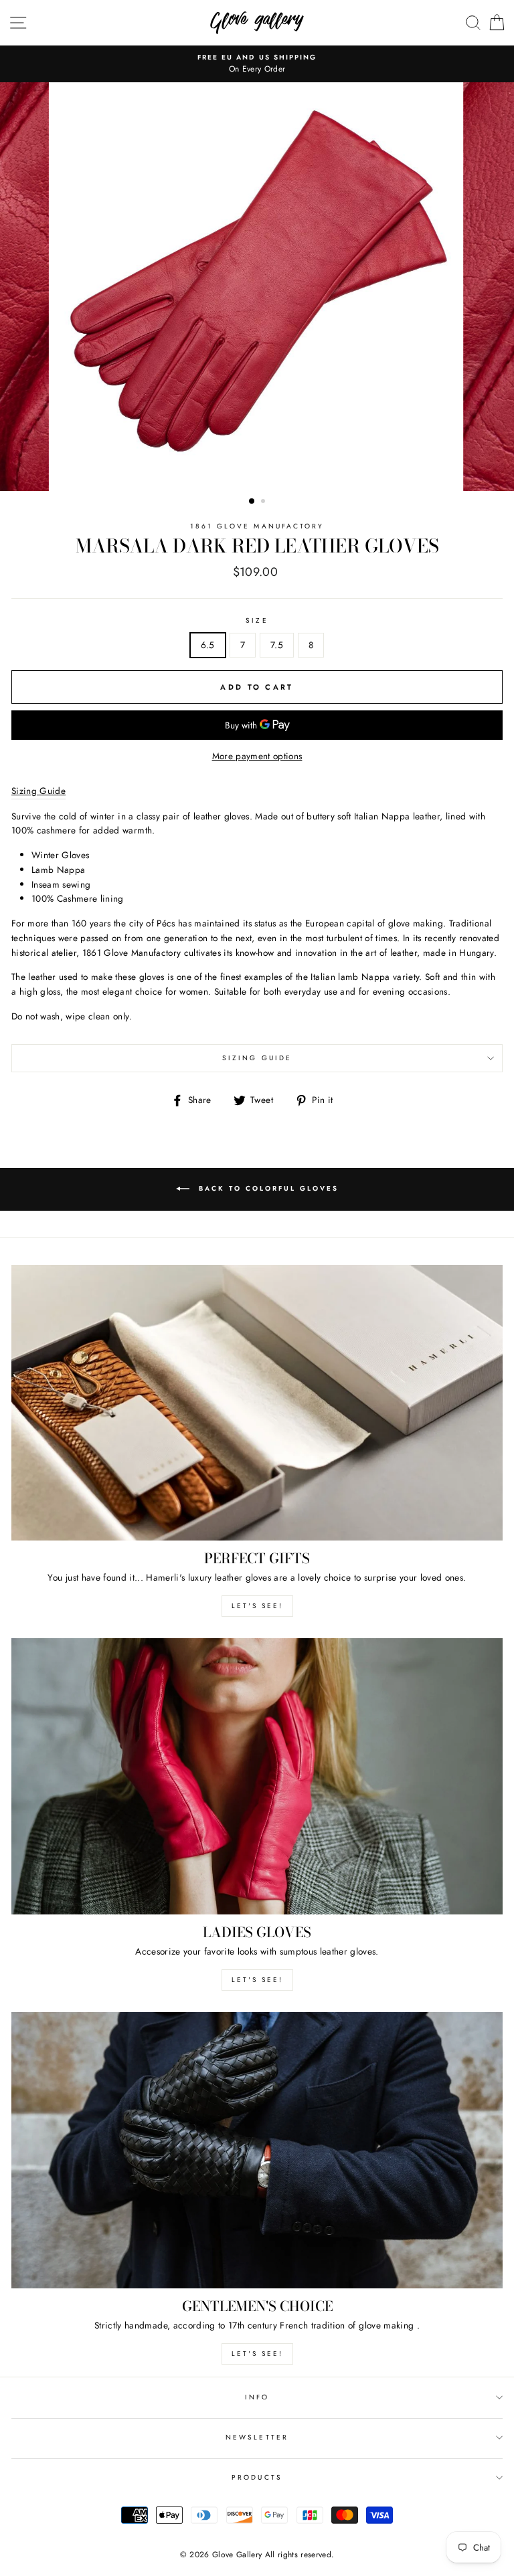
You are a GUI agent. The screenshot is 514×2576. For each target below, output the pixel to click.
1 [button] (252, 502)
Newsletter (257, 2437)
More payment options (257, 756)
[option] (257, 64)
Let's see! (257, 1606)
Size (257, 620)
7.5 (277, 645)
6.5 (208, 645)
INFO (257, 2397)
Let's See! (257, 1980)
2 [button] (264, 502)
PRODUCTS (257, 2477)
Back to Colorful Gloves (267, 1188)
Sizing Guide (257, 1058)
